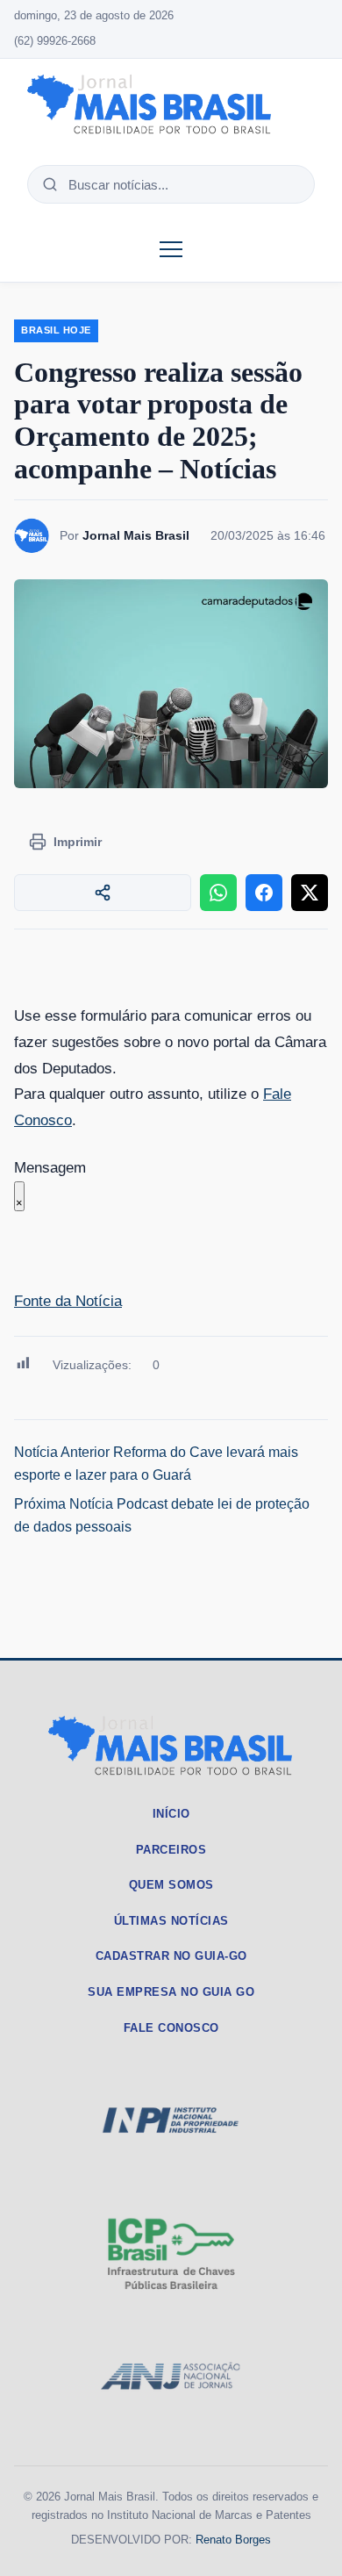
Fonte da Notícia (68, 1301)
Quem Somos (171, 1885)
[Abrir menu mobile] (171, 249)
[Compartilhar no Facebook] (264, 893)
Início (171, 1814)
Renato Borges (233, 2540)
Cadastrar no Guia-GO (171, 1956)
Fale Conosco (171, 2028)
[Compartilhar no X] (310, 893)
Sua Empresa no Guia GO (171, 1992)
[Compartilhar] (103, 893)
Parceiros (171, 1850)
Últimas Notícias (171, 1921)
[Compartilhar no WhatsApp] (218, 893)
